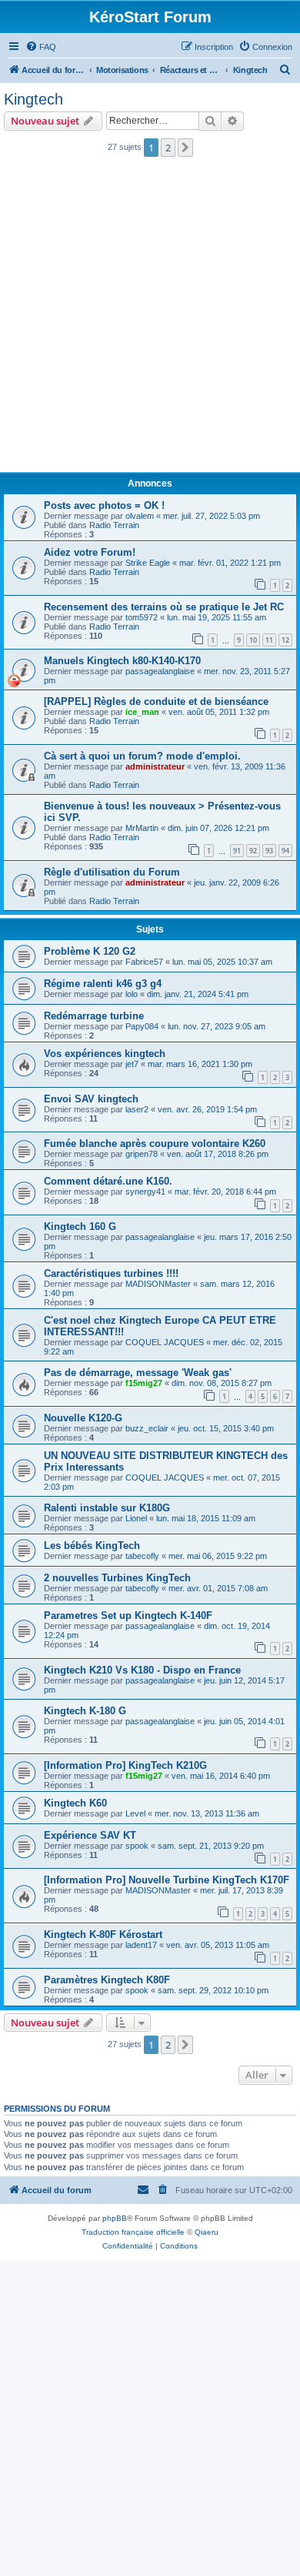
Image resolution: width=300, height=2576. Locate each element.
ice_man (142, 712)
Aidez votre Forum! (90, 552)
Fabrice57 (144, 962)
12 (285, 640)
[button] (185, 148)
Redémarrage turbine (94, 1016)
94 (285, 851)
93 (269, 851)
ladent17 (141, 1945)
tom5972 (142, 617)
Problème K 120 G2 (90, 951)
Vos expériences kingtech (105, 1054)
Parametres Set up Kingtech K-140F (128, 1615)
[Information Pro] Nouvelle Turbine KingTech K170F (167, 1880)
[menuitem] (41, 47)
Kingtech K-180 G (85, 1711)
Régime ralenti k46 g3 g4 (103, 984)
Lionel (136, 1518)
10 (253, 640)
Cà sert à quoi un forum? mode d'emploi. (142, 756)
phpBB (115, 2218)
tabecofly (142, 1556)
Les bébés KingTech (92, 1546)
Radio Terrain (114, 525)
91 (237, 851)
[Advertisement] (150, 319)
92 (253, 851)
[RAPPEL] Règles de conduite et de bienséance (156, 701)
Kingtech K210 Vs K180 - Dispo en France (142, 1670)
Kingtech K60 (75, 1803)
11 (269, 640)
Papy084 (142, 1026)
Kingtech (33, 99)
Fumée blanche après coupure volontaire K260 (155, 1143)
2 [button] (168, 148)
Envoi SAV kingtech (91, 1099)
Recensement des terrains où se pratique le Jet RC (164, 607)
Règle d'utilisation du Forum (112, 872)
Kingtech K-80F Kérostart (103, 1934)
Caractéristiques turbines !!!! (111, 1273)
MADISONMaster (158, 1284)
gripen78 (142, 1154)
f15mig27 (144, 1383)
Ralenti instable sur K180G (107, 1508)
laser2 (137, 1109)
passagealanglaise (160, 671)
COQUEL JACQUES (165, 1342)
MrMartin (142, 828)
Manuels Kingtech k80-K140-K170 (122, 661)
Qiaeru (207, 2232)
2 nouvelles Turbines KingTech (117, 1578)
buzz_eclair (147, 1428)
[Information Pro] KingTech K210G (125, 1765)
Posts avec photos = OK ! (104, 505)
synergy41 (145, 1192)
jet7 (132, 1064)
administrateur (155, 766)
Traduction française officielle (133, 2232)
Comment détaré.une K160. (108, 1181)
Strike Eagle (148, 563)
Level (135, 1813)
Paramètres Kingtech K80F (107, 1980)
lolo (132, 994)
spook (137, 1846)
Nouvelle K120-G (83, 1418)
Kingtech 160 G (80, 1227)
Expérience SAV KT (90, 1835)
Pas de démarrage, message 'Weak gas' (138, 1373)
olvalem (140, 516)
